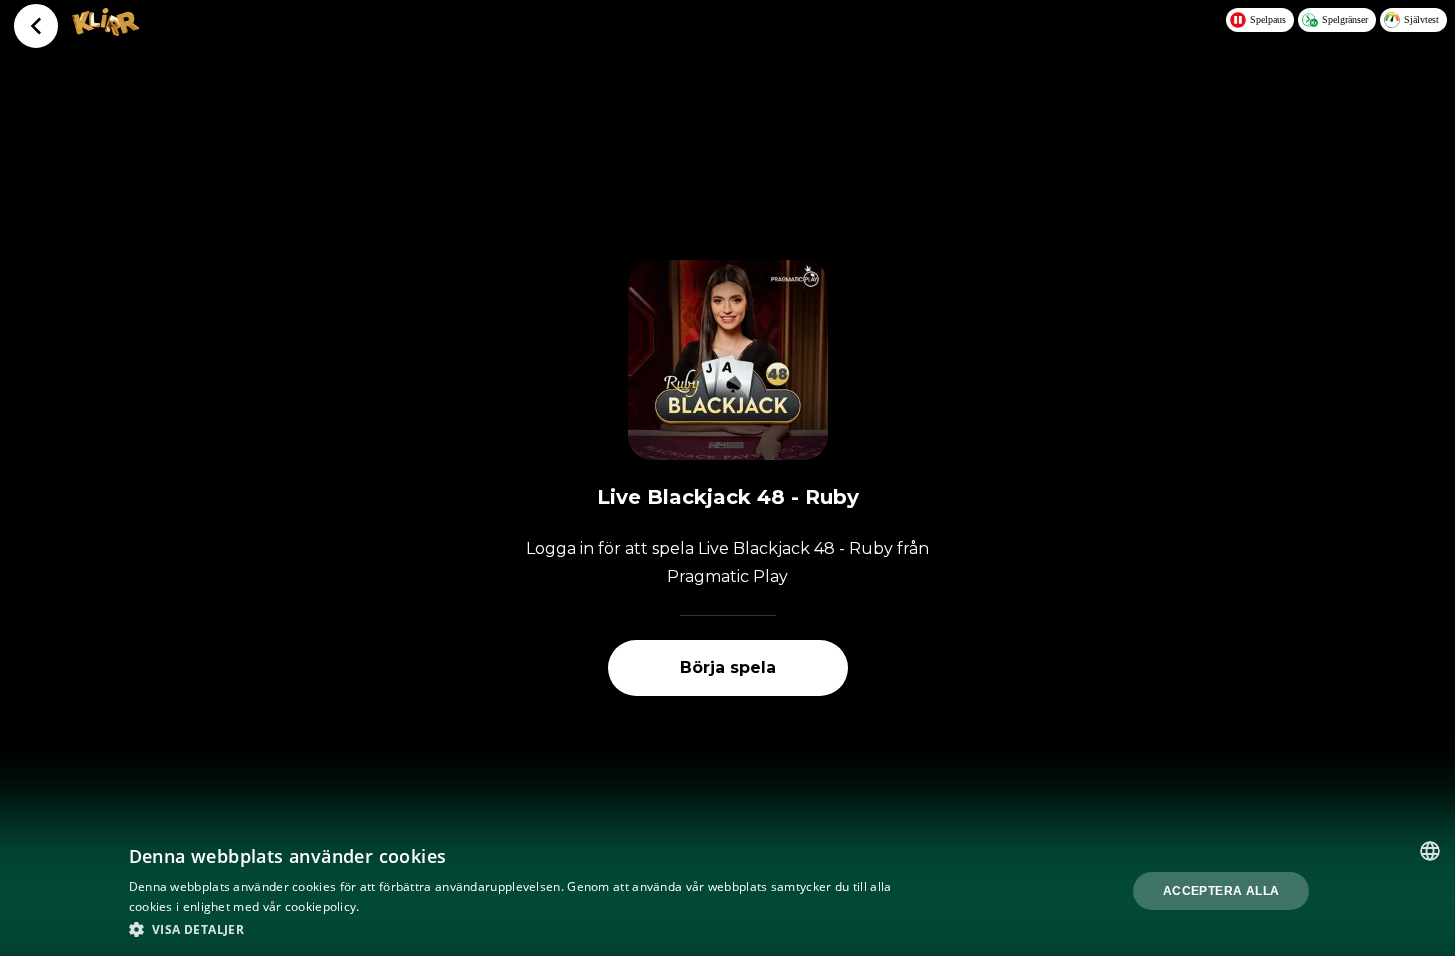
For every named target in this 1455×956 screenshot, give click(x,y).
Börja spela (728, 667)
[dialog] (727, 891)
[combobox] (1430, 851)
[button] (515, 929)
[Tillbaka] (36, 26)
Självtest (1421, 19)
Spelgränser (1345, 19)
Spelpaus (1268, 19)
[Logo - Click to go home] (105, 30)
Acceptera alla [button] (1221, 891)
